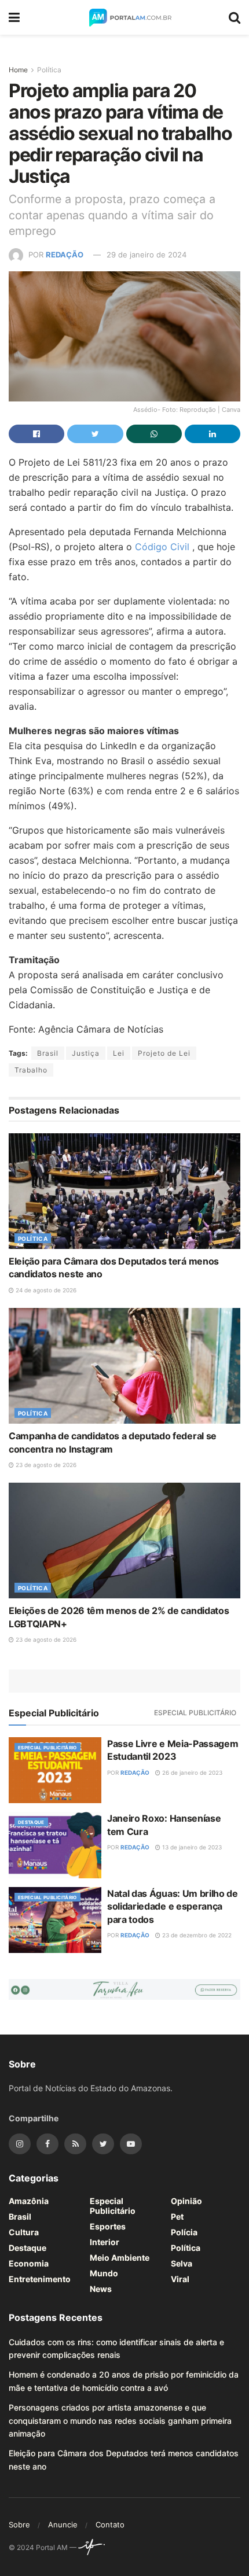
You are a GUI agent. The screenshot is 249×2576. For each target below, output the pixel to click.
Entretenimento (40, 2279)
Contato (110, 2525)
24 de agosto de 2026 (45, 1290)
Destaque (31, 1822)
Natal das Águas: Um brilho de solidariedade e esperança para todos (173, 1906)
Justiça (86, 1053)
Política (49, 70)
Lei (119, 1053)
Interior (105, 2242)
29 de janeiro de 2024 (147, 255)
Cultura (24, 2232)
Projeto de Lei (164, 1053)
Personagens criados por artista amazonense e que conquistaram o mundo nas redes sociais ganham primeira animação (120, 2420)
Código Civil (164, 547)
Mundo (104, 2273)
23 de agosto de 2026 (45, 1465)
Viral (180, 2279)
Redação (65, 255)
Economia (29, 2263)
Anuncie (63, 2525)
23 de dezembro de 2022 (196, 1935)
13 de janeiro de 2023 (191, 1847)
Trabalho (31, 1070)
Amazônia (29, 2201)
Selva (182, 2263)
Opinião (186, 2201)
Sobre (19, 2525)
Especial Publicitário (195, 1713)
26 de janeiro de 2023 (191, 1772)
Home (18, 70)
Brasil (48, 1053)
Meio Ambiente (120, 2258)
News (101, 2289)
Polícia (184, 2232)
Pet (177, 2216)
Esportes (108, 2226)
